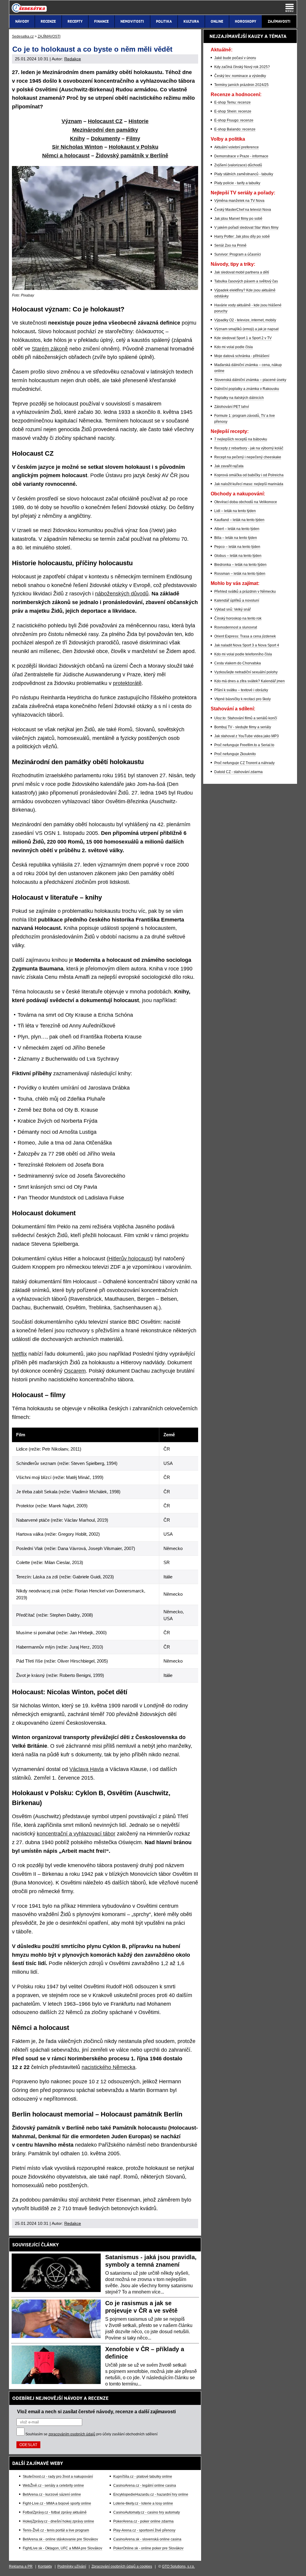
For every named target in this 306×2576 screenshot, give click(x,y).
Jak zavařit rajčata (229, 466)
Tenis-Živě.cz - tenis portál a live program (56, 2530)
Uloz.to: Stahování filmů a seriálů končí (246, 718)
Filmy (133, 139)
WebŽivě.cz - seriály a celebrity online (53, 2486)
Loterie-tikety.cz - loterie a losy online (143, 2503)
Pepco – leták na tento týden (237, 547)
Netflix (19, 1354)
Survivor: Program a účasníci (238, 254)
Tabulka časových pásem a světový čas (246, 281)
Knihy (77, 139)
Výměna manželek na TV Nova (239, 201)
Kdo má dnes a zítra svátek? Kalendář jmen (250, 681)
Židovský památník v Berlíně (132, 156)
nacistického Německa (108, 2067)
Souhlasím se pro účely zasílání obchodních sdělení (91, 2434)
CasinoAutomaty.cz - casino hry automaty (147, 2512)
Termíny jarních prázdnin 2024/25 (241, 85)
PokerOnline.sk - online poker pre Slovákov (148, 2548)
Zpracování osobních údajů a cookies (122, 2566)
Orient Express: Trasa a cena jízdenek (245, 636)
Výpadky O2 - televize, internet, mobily (245, 320)
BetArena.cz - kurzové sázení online (52, 2494)
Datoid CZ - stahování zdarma (238, 772)
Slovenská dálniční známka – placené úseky (250, 380)
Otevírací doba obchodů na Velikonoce (246, 502)
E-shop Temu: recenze (232, 102)
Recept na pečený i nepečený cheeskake (248, 457)
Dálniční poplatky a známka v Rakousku (247, 389)
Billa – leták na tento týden (236, 538)
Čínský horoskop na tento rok (238, 618)
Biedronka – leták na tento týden (240, 565)
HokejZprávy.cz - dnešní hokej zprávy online (58, 2521)
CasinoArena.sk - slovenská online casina (147, 2539)
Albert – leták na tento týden (237, 529)
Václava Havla (87, 1769)
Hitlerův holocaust (130, 1259)
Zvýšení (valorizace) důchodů (238, 165)
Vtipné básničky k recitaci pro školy (242, 699)
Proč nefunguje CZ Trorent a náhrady (244, 763)
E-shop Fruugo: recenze (234, 120)
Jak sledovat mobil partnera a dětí (242, 272)
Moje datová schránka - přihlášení (242, 356)
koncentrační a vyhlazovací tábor (76, 1834)
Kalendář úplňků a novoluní (237, 600)
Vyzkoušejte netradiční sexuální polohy (246, 672)
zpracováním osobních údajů (72, 2434)
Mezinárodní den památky (105, 130)
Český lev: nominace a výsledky (240, 76)
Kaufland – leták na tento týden (239, 520)
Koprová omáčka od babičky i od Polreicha (249, 475)
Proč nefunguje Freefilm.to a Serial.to (244, 745)
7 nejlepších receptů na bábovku (241, 439)
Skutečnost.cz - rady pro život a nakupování (58, 2477)
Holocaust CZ (105, 121)
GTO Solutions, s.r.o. (178, 2566)
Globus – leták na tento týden (238, 556)
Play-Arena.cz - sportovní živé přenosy (144, 2530)
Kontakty (45, 2566)
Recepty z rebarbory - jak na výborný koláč (249, 448)
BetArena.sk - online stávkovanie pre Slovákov (60, 2539)
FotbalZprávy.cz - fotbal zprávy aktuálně (55, 2512)
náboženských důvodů (122, 594)
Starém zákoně (50, 349)
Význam (72, 121)
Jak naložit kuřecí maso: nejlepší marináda (249, 484)
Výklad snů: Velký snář (232, 609)
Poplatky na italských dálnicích (239, 398)
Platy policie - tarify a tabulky (237, 183)
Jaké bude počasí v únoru (235, 58)
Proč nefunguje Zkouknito (235, 754)
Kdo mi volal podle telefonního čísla (243, 654)
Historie (139, 121)
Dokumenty (105, 139)
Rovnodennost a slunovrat (236, 627)
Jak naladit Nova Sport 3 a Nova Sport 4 (247, 645)
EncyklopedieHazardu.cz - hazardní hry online (151, 2494)
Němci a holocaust (66, 156)
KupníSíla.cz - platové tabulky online (143, 2477)
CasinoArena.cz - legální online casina (145, 2486)
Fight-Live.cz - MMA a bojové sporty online (57, 2503)
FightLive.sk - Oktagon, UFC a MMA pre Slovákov (62, 2548)
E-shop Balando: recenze (235, 129)
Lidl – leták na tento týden (235, 511)
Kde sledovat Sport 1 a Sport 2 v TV (243, 338)
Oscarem (75, 1371)
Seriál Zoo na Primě (230, 245)
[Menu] (290, 8)
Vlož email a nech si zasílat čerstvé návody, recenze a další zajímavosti (96, 2411)
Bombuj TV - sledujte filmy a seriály (243, 727)
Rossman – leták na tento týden (240, 574)
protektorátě (127, 683)
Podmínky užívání (72, 2566)
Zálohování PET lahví (232, 407)
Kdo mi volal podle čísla (234, 347)
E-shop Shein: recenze (233, 111)
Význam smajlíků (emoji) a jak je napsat (246, 329)
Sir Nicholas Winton (77, 147)
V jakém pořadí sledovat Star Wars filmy (246, 228)
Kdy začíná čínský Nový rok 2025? (242, 67)
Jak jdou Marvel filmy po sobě (238, 219)
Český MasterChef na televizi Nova (243, 210)
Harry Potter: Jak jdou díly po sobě (242, 236)
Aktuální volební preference (237, 147)
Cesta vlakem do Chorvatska (238, 663)
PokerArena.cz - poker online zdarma (143, 2521)
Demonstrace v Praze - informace (241, 156)
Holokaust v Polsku (134, 147)
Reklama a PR (21, 2566)
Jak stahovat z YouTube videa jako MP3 (247, 736)
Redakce (73, 59)
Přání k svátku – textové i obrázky (241, 690)
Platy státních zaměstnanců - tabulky (244, 174)
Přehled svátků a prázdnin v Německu (245, 592)
